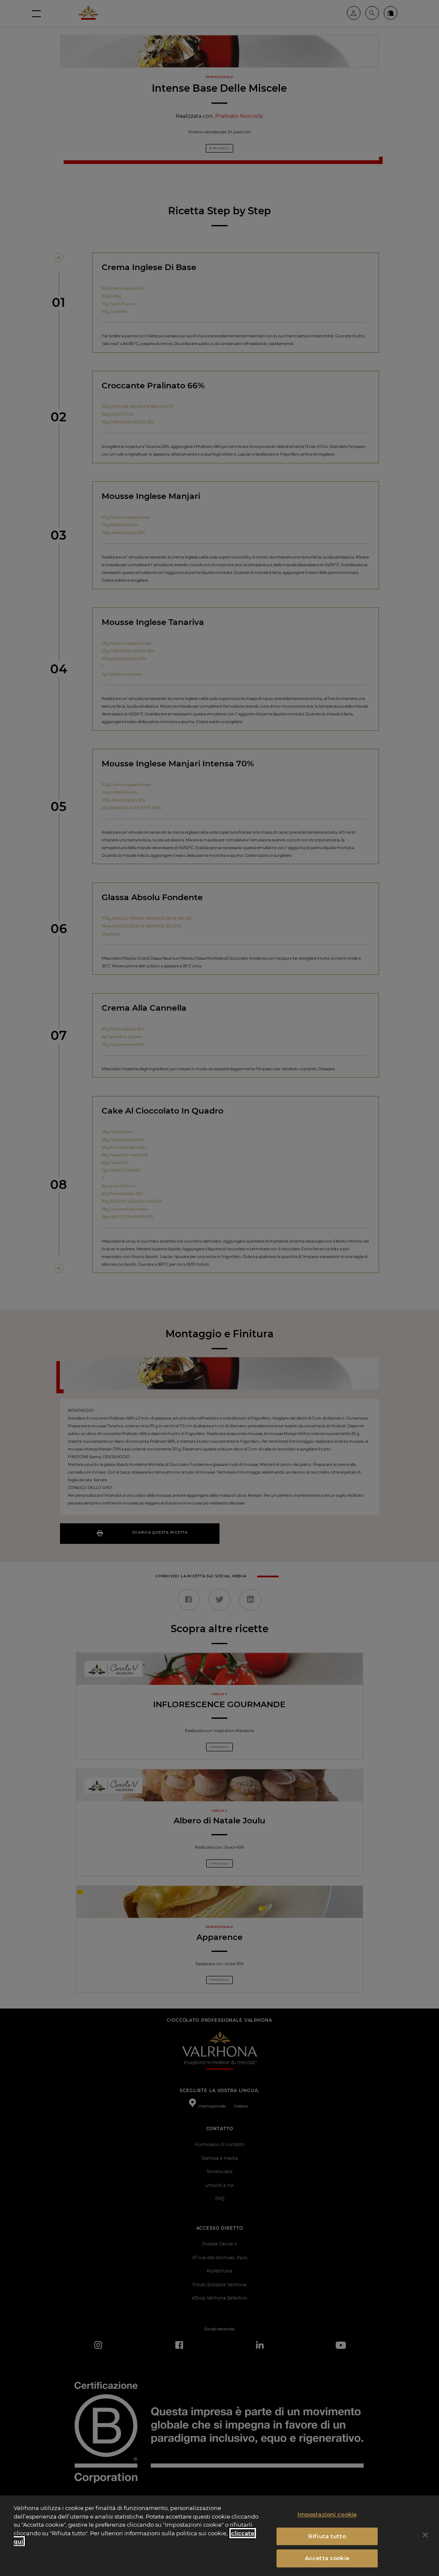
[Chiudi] (425, 2535)
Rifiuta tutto (327, 2536)
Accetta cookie (327, 2558)
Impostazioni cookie (327, 2514)
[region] (219, 2536)
